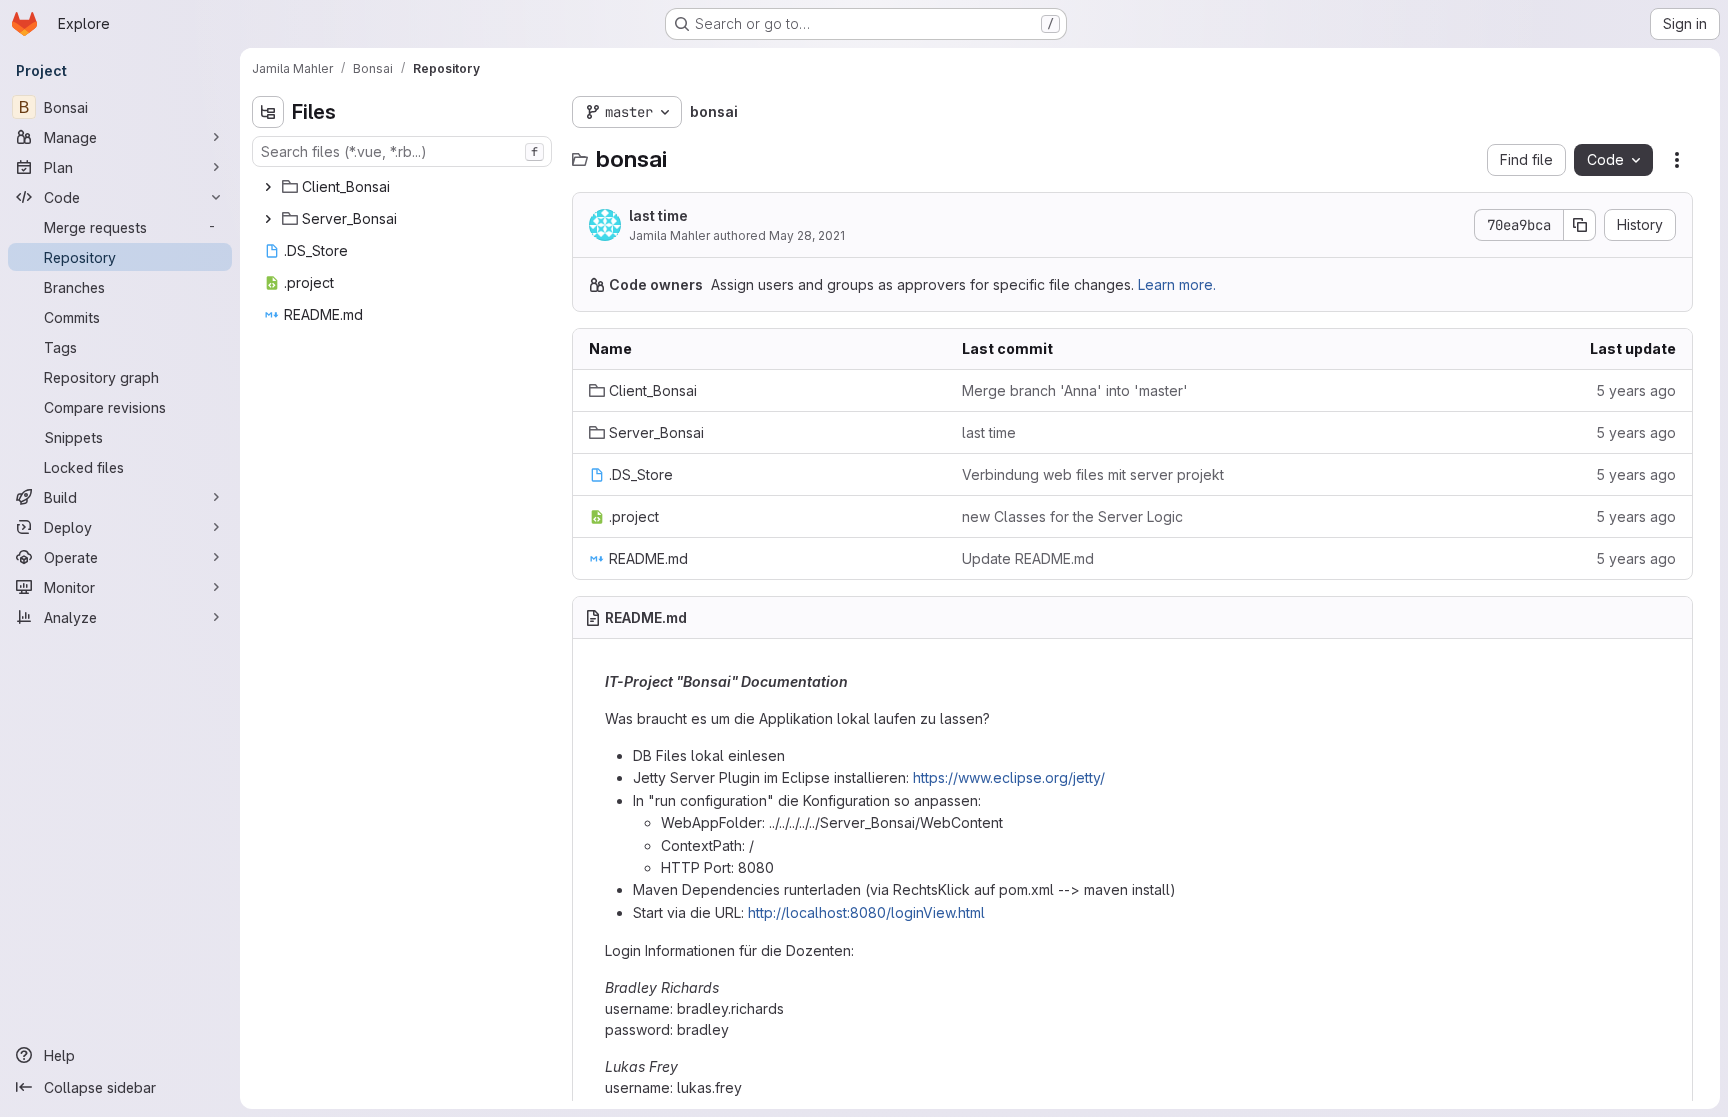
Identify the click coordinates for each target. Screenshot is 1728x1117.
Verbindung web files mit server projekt (1093, 474)
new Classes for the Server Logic (1072, 516)
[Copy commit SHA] (1580, 225)
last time (658, 215)
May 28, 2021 (807, 235)
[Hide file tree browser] (268, 112)
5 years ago (1636, 390)
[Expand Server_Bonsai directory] (268, 219)
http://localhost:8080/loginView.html (866, 912)
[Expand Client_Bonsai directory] (268, 187)
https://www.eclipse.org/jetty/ (1009, 777)
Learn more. (1177, 284)
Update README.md (1028, 558)
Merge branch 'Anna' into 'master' (1075, 390)
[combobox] (402, 151)
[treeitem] (404, 187)
